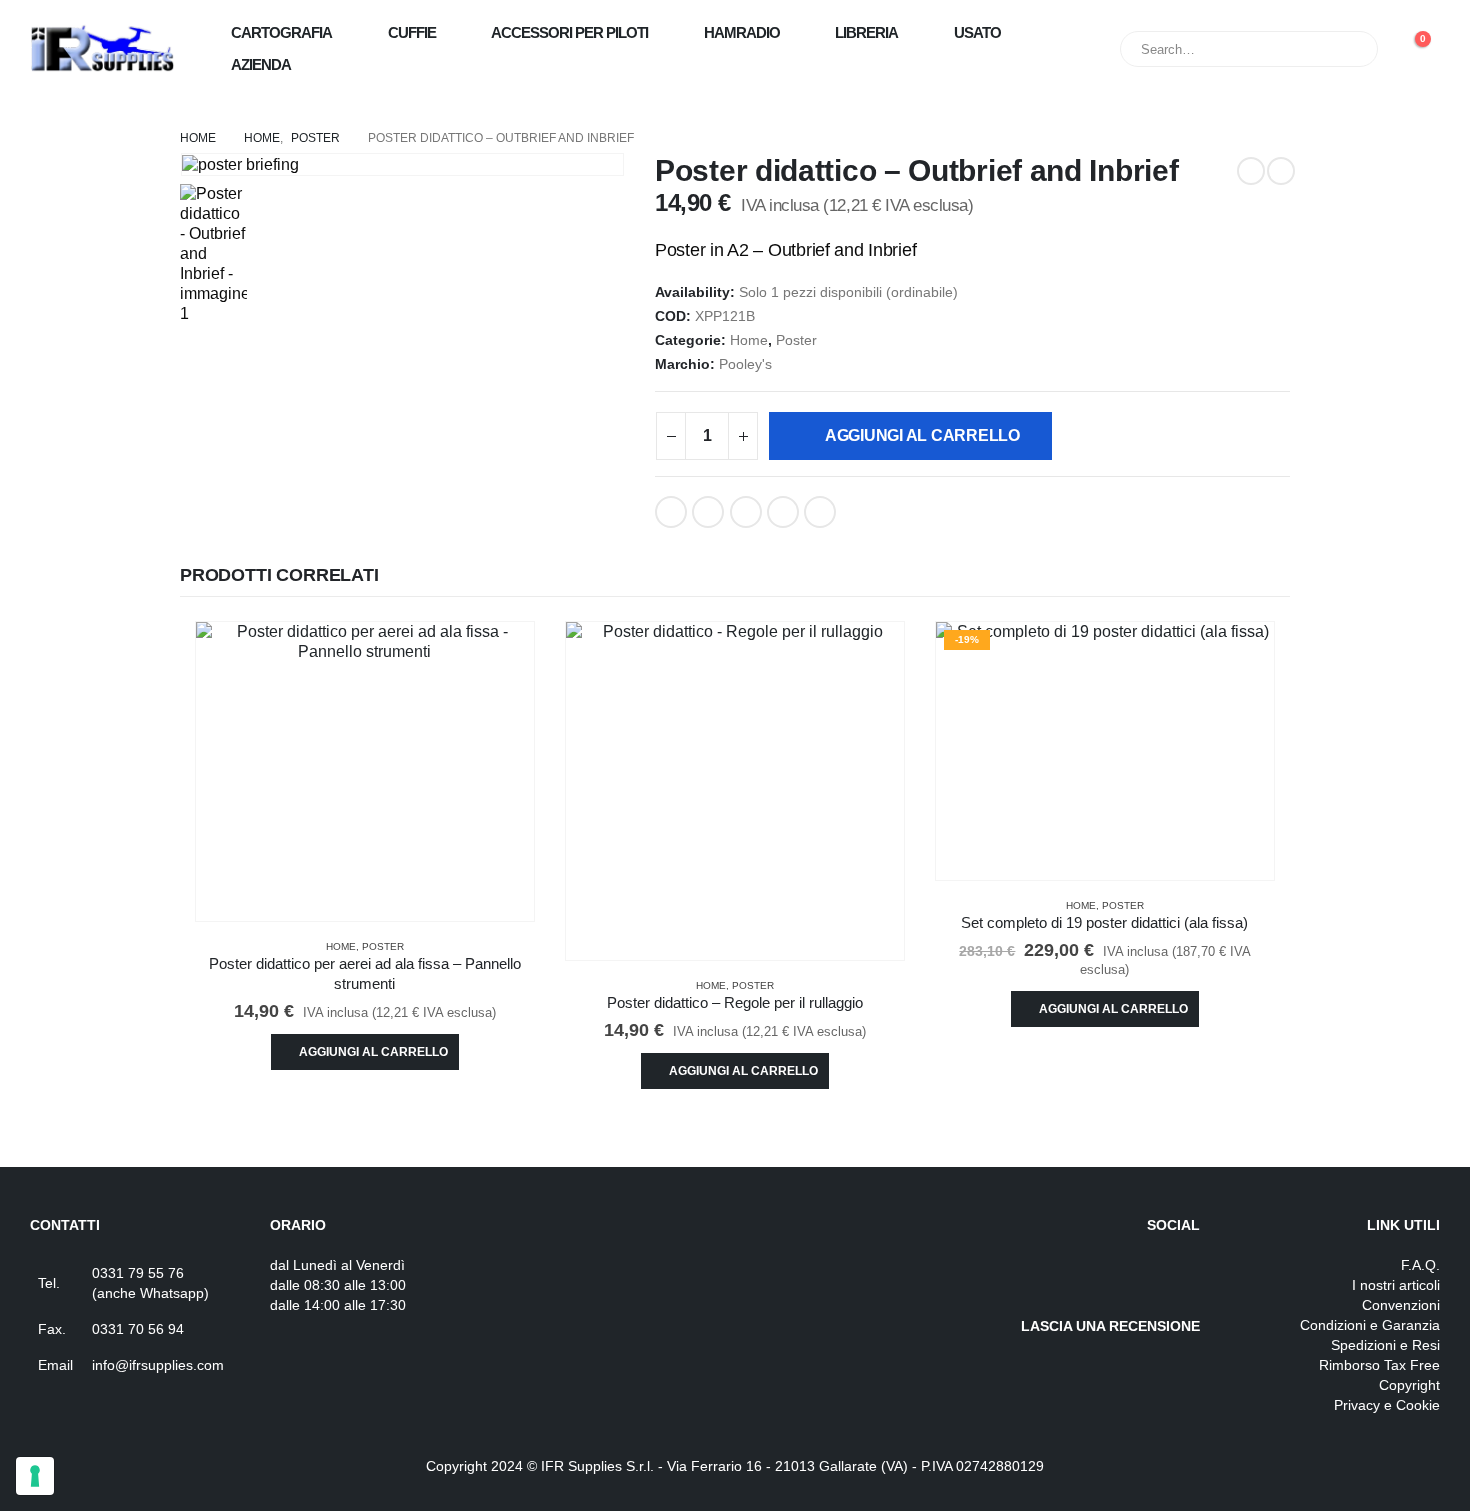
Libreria (866, 32)
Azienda (261, 64)
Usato (977, 32)
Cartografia (281, 32)
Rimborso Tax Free (1379, 1365)
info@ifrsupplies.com (158, 1365)
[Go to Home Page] (198, 138)
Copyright (1409, 1385)
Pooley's (745, 364)
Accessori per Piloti (569, 32)
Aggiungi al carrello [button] (373, 1052)
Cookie (1418, 1405)
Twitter (708, 512)
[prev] (1251, 171)
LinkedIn (746, 512)
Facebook (671, 512)
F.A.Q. (1420, 1265)
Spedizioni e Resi (1385, 1345)
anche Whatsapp (150, 1293)
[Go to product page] (365, 771)
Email (820, 512)
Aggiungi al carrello (922, 435)
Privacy (1357, 1405)
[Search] (1349, 49)
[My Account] (1056, 49)
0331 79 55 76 (138, 1273)
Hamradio (742, 32)
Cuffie (412, 32)
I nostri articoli (1396, 1285)
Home (749, 340)
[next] (1281, 171)
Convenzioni (1401, 1305)
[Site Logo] (103, 49)
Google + (783, 512)
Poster (796, 340)
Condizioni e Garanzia (1370, 1325)
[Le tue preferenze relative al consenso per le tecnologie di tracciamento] (35, 1476)
